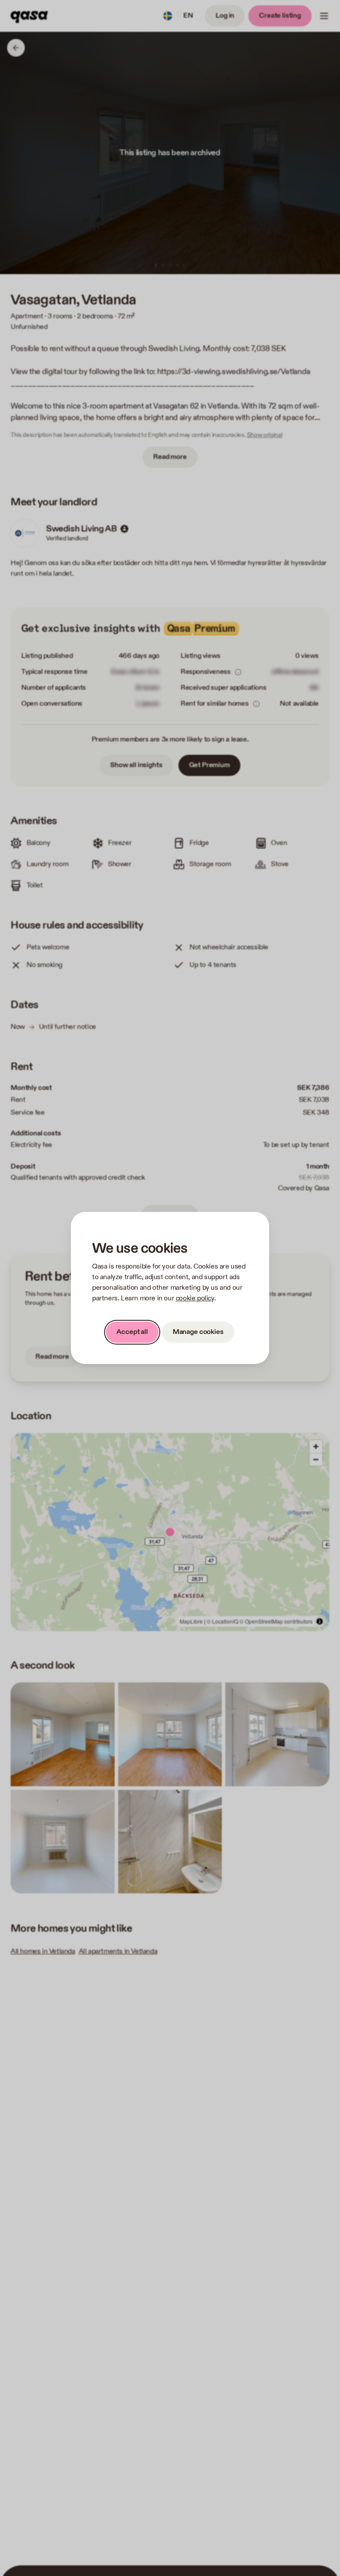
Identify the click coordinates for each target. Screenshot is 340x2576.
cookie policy (195, 1298)
